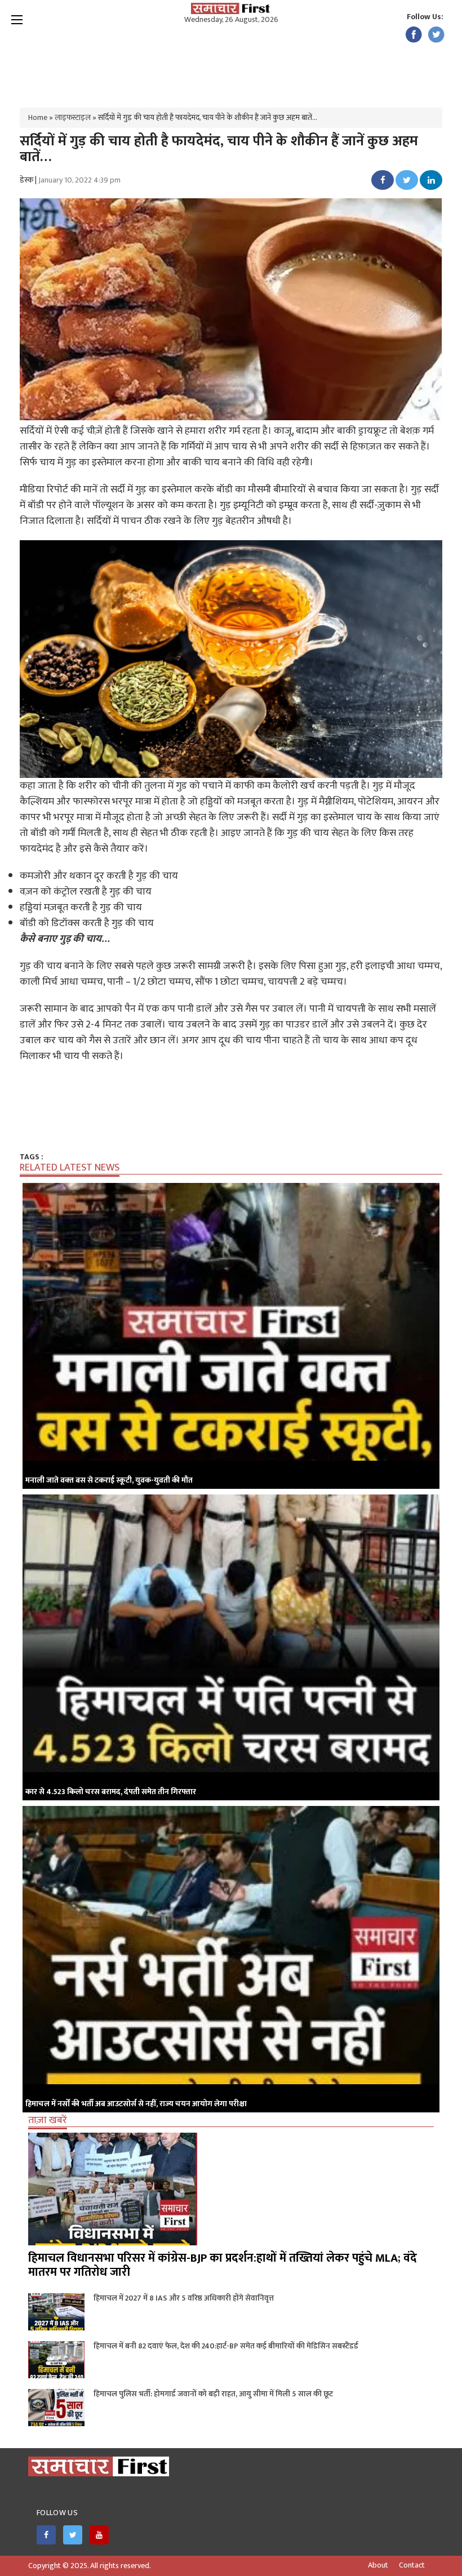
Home (38, 117)
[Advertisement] (231, 62)
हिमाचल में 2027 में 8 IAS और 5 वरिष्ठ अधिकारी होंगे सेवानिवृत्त (184, 2298)
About (378, 2565)
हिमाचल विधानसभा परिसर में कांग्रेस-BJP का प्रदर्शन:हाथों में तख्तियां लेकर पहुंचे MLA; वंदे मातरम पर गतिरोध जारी (223, 2265)
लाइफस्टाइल (73, 117)
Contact (412, 2565)
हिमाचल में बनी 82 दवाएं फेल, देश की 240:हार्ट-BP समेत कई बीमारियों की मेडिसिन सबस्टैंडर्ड (226, 2346)
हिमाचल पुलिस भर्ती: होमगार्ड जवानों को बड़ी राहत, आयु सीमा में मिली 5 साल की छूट (213, 2394)
